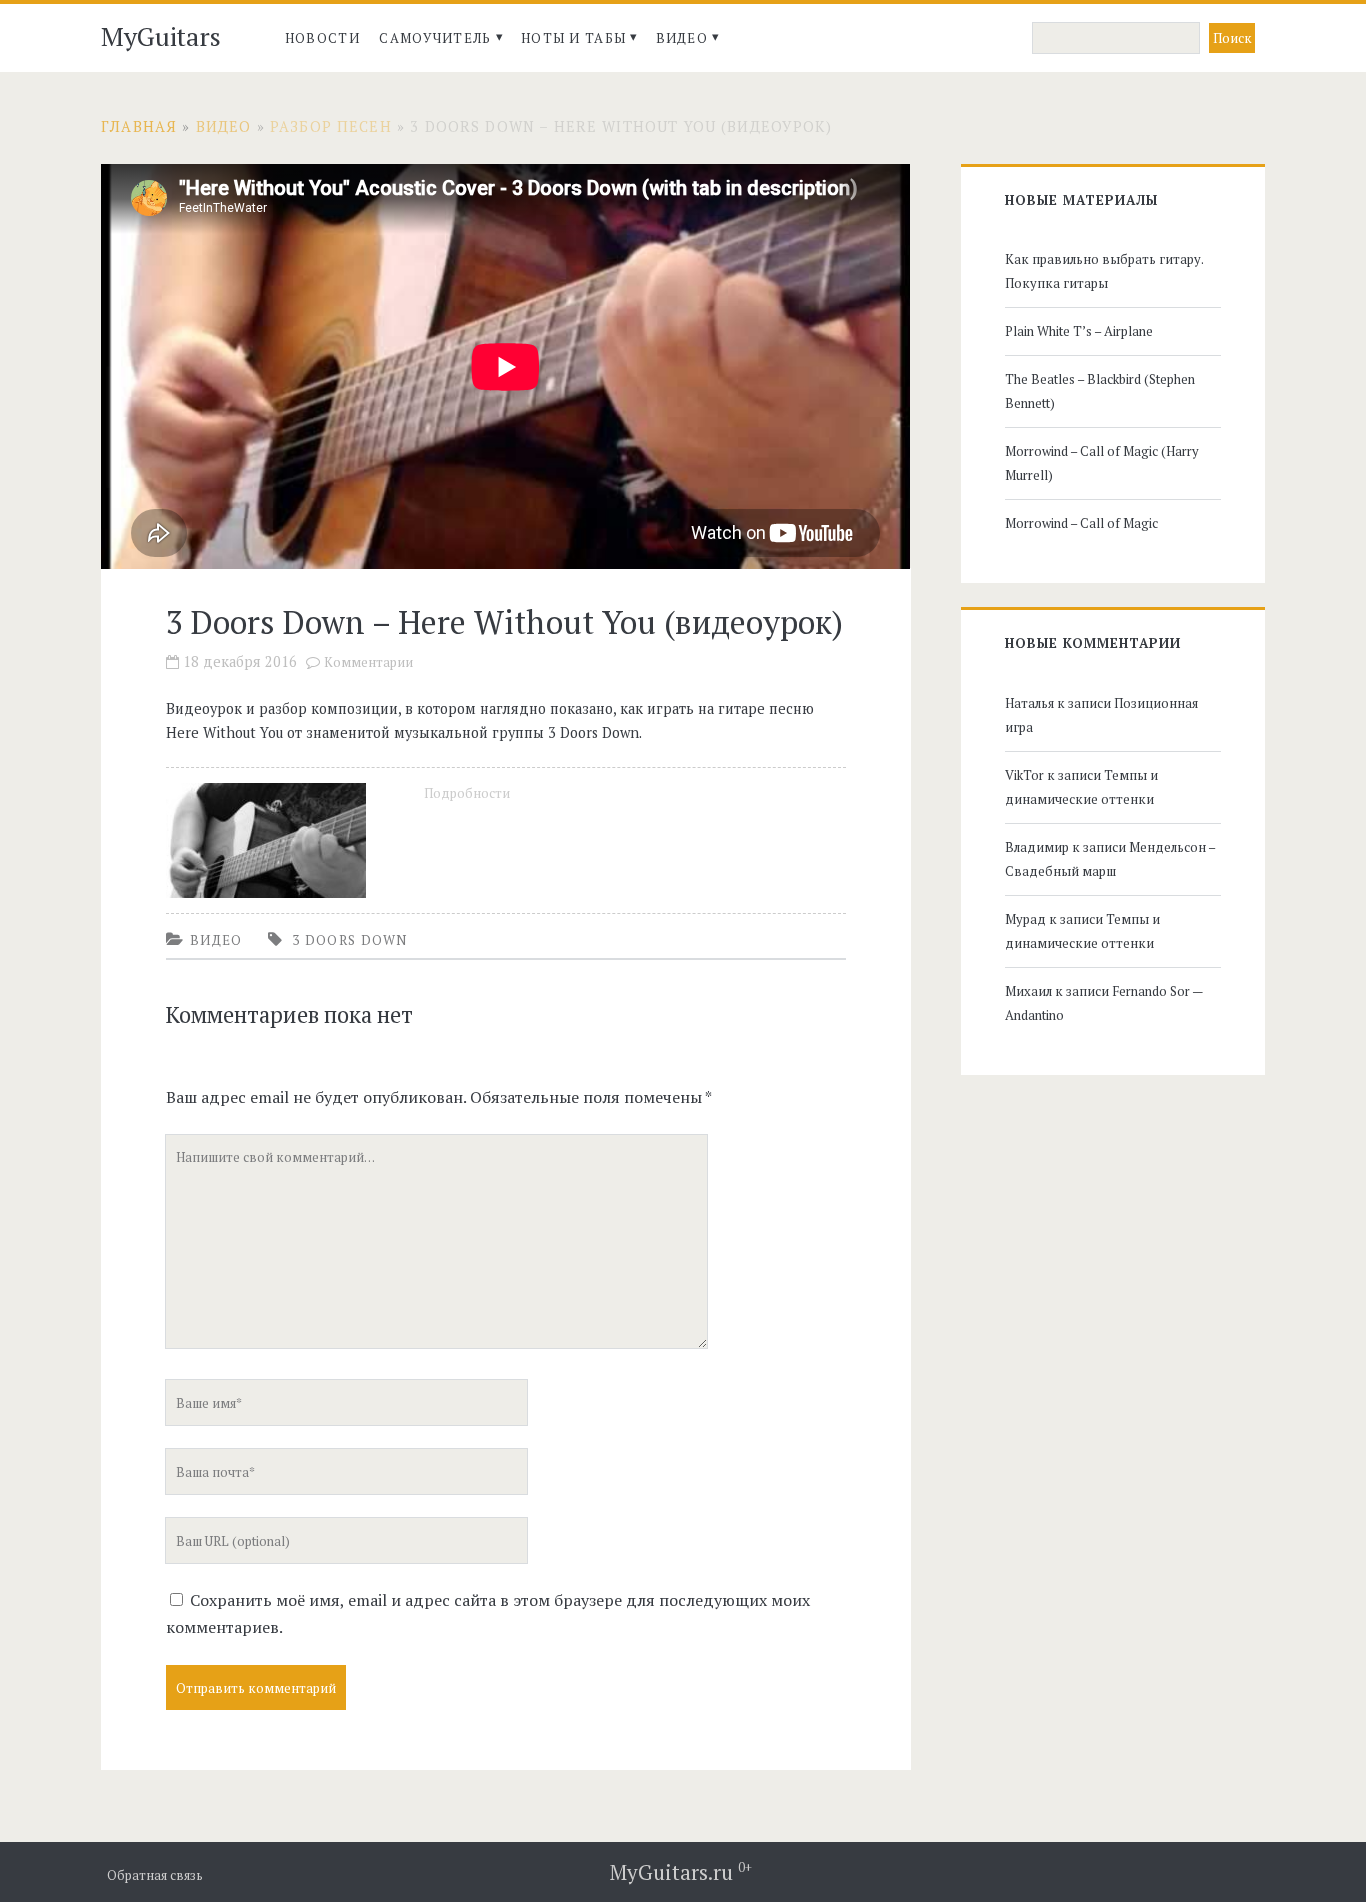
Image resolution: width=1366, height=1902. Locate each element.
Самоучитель (435, 38)
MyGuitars (161, 36)
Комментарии (368, 662)
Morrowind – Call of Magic (1081, 523)
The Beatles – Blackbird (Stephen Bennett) (1100, 391)
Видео (682, 38)
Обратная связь (155, 1875)
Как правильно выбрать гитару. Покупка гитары (1104, 271)
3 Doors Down (350, 940)
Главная (139, 126)
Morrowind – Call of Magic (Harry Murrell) (1102, 463)
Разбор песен (331, 126)
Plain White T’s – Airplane (1079, 331)
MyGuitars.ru (681, 1872)
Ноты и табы (573, 38)
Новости (322, 38)
